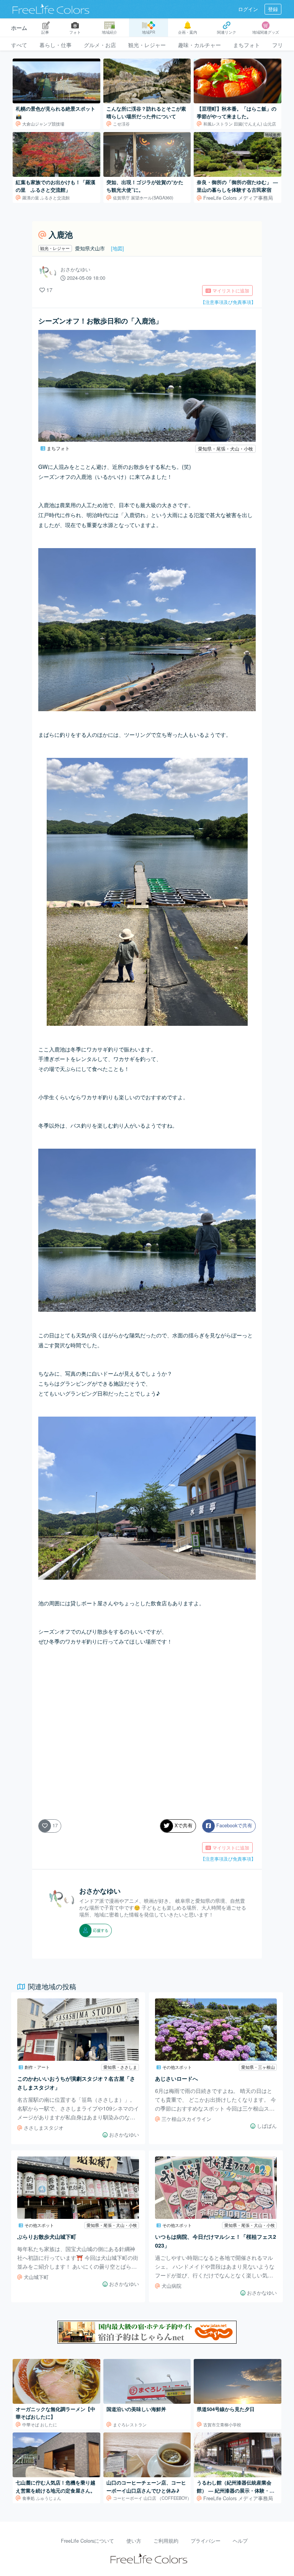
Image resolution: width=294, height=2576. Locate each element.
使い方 (134, 2541)
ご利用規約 (166, 2541)
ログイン (248, 9)
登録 (273, 9)
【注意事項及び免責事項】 (228, 302)
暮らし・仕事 (56, 45)
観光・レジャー (147, 45)
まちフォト (247, 45)
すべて (19, 45)
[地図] (118, 248)
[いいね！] (42, 290)
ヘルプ (240, 2541)
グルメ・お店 (100, 45)
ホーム (19, 28)
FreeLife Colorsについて (87, 2541)
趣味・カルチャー (199, 45)
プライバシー (206, 2541)
